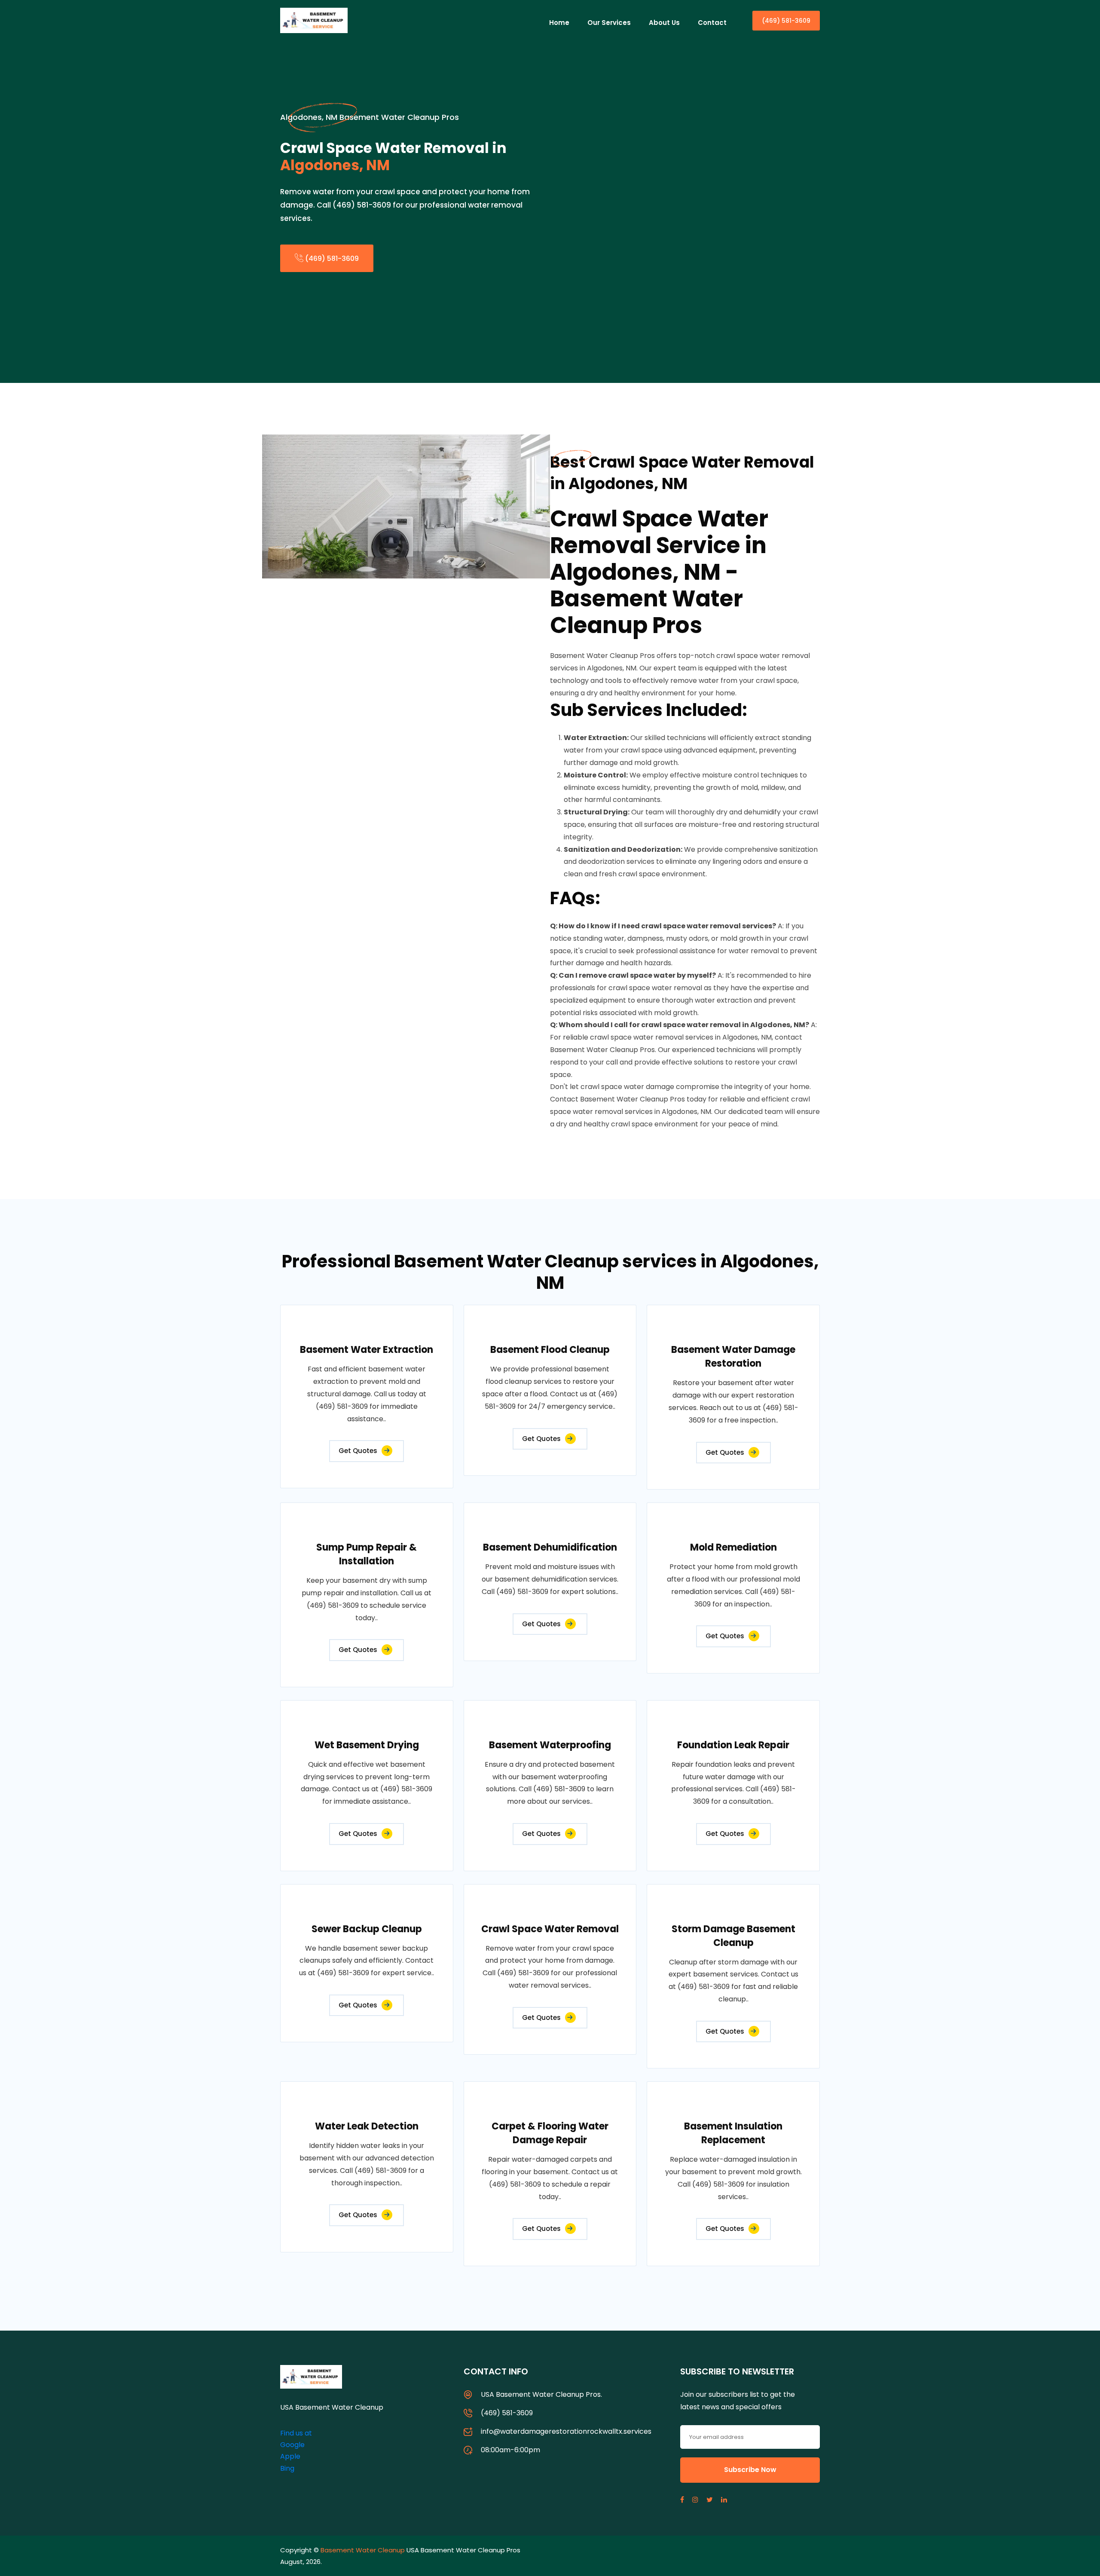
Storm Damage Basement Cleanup (733, 1936)
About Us (664, 23)
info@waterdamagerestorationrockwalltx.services (566, 2431)
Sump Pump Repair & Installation (367, 1554)
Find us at (296, 2433)
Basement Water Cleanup (363, 2550)
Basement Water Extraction (367, 1350)
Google (292, 2445)
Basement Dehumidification (550, 1547)
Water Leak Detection (367, 2126)
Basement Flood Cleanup (550, 1350)
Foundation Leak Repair (733, 1745)
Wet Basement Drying (367, 1745)
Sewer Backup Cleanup (367, 1929)
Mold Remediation (733, 1547)
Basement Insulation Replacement (733, 2133)
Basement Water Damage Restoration (733, 1357)
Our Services (609, 23)
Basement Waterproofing (550, 1745)
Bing (287, 2468)
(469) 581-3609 (786, 21)
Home (559, 23)
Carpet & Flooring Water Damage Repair (550, 2133)
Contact (712, 23)
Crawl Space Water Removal (550, 1929)
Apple (290, 2456)
